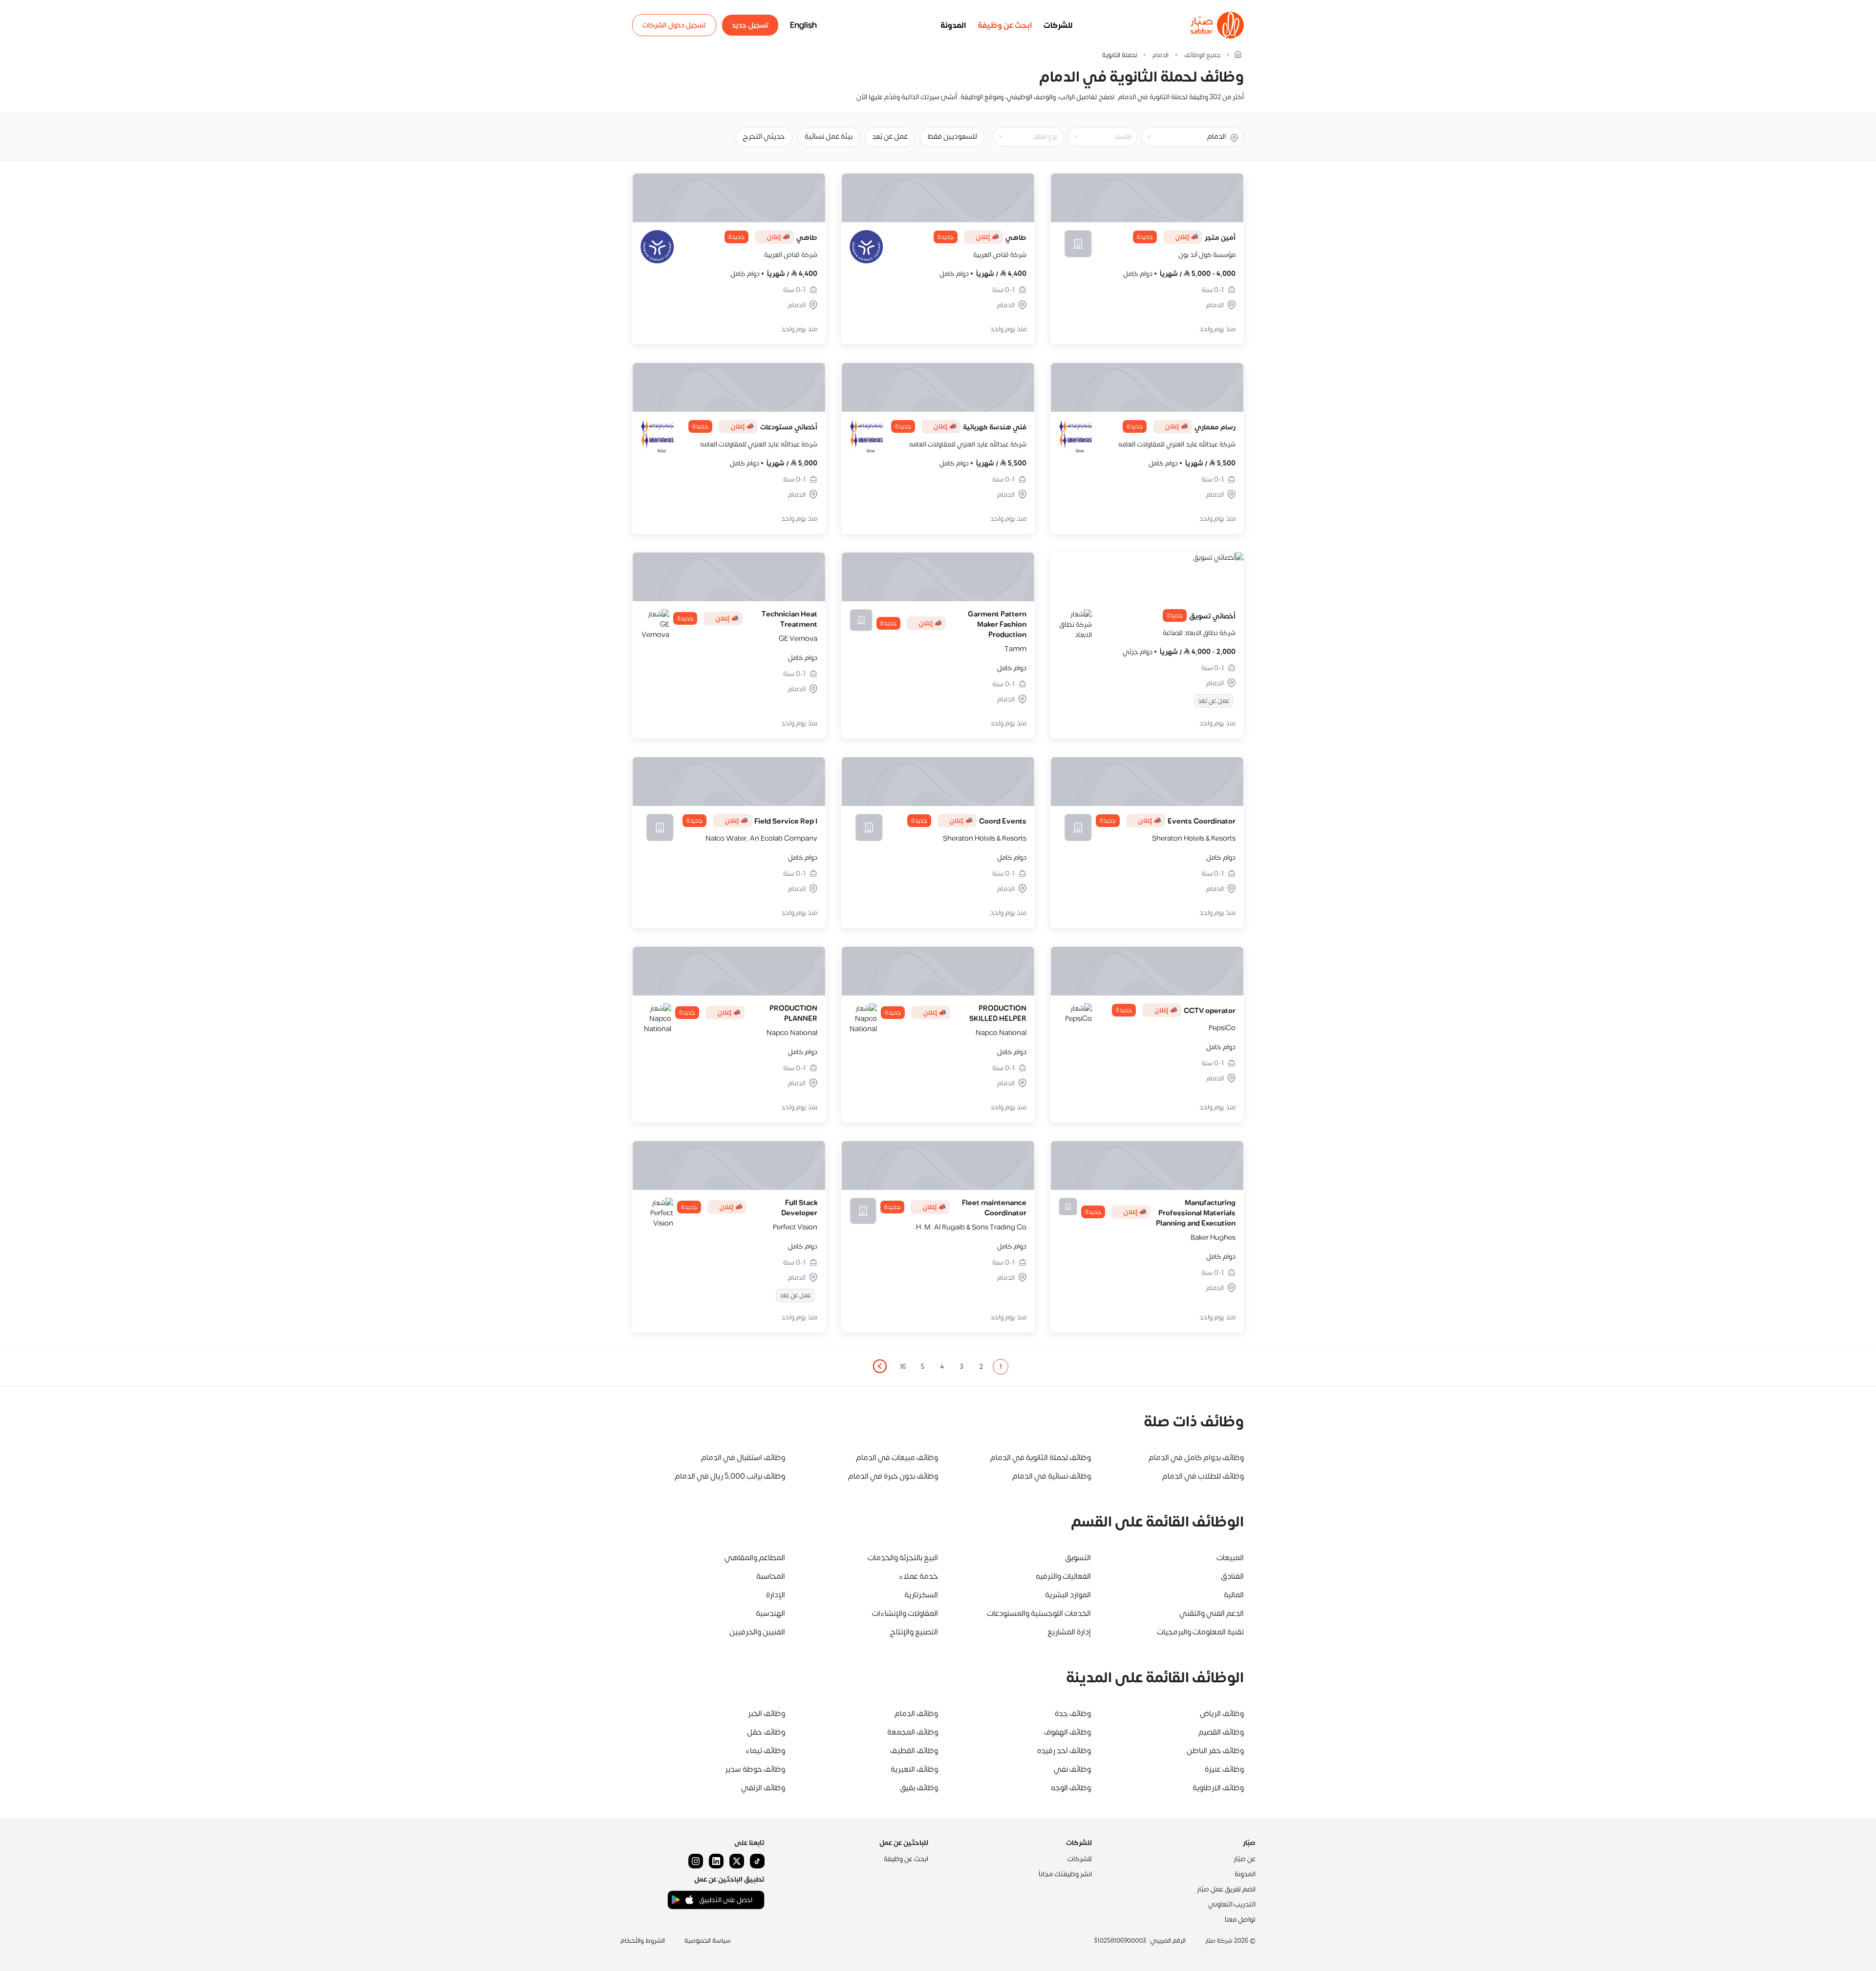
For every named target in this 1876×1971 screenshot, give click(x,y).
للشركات (1058, 25)
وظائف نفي (1072, 1769)
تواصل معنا (1240, 1919)
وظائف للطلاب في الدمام (1203, 1476)
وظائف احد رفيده (1064, 1751)
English (803, 25)
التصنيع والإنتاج (914, 1632)
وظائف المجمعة (913, 1732)
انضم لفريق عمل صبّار (1226, 1889)
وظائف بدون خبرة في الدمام (893, 1476)
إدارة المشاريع (1069, 1632)
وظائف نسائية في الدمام (1052, 1476)
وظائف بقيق (919, 1788)
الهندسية (770, 1613)
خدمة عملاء (918, 1576)
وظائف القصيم (1221, 1732)
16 (903, 1367)
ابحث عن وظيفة (1005, 25)
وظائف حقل (766, 1732)
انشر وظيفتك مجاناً (1065, 1874)
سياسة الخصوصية (708, 1941)
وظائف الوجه (1071, 1788)
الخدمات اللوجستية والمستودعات (1039, 1613)
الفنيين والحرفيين (757, 1632)
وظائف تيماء (765, 1751)
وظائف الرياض (1222, 1714)
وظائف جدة (1073, 1714)
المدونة (953, 25)
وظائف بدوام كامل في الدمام (1196, 1458)
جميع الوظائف (1202, 55)
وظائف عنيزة (1224, 1769)
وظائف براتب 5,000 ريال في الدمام (730, 1476)
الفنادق (1232, 1576)
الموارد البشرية (1068, 1595)
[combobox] (1094, 137)
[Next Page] (879, 1367)
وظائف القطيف (914, 1751)
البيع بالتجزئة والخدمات (903, 1558)
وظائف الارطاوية (1218, 1788)
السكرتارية (921, 1595)
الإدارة (776, 1595)
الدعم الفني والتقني (1212, 1613)
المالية (1234, 1595)
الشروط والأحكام (643, 1941)
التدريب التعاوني (1232, 1904)
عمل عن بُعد (890, 137)
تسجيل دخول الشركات (674, 25)
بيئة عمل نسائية (829, 137)
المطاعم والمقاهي (755, 1558)
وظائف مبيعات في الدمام (897, 1458)
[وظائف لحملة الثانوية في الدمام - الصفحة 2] (879, 1366)
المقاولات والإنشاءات (905, 1613)
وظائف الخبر (767, 1714)
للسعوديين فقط (952, 137)
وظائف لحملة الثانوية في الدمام (1041, 1458)
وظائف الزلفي (763, 1788)
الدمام (1161, 55)
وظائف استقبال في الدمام (743, 1458)
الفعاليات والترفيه (1063, 1576)
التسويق (1078, 1558)
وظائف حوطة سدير (755, 1769)
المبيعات (1230, 1558)
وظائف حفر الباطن (1215, 1751)
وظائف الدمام (916, 1714)
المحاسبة (771, 1576)
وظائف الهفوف (1067, 1732)
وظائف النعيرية (914, 1769)
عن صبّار (1245, 1859)
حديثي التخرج (764, 137)
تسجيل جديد (750, 25)
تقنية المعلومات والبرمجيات (1200, 1632)
